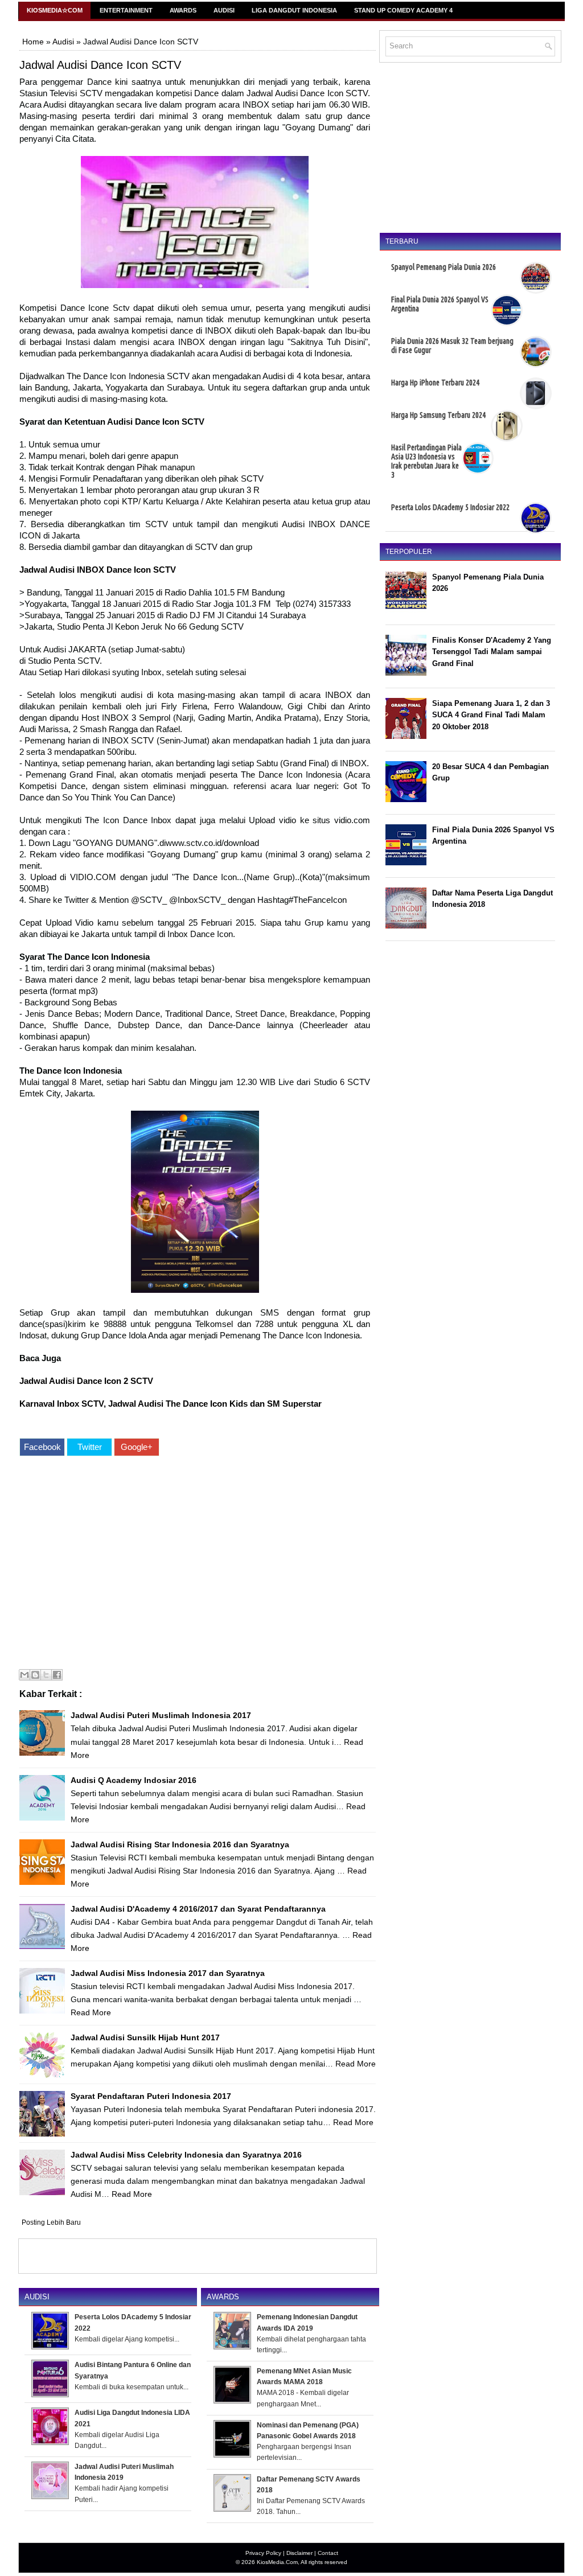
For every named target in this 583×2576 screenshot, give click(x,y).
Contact (328, 2553)
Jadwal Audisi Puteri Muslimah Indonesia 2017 (161, 1715)
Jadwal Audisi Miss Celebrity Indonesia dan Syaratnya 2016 (186, 2155)
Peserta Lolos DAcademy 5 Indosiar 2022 (450, 507)
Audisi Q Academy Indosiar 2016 (134, 1780)
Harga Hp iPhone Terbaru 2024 (435, 383)
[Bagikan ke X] (46, 1675)
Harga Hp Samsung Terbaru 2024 (438, 415)
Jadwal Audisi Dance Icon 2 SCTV (86, 1381)
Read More (91, 2012)
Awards (183, 10)
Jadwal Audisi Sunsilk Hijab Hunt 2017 (145, 2037)
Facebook (42, 1447)
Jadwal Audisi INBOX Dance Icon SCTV (98, 570)
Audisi (224, 10)
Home (33, 42)
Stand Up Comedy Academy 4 (403, 10)
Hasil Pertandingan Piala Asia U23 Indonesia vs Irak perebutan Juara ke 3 (426, 461)
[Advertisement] (195, 1564)
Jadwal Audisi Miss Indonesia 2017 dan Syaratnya (168, 1973)
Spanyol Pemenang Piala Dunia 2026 (444, 267)
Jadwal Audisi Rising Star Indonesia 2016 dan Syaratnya (180, 1844)
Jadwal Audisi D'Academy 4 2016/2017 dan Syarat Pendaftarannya (198, 1909)
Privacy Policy (263, 2553)
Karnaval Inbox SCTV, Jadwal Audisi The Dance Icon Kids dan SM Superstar (171, 1404)
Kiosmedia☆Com (55, 10)
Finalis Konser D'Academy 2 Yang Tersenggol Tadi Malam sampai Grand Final (492, 652)
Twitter (90, 1447)
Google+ (137, 1447)
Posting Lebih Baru (51, 2222)
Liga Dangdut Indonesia (294, 10)
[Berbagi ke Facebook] (57, 1675)
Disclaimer (299, 2553)
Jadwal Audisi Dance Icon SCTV (100, 65)
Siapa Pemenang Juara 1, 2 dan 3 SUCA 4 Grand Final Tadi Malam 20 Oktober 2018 (491, 715)
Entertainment (126, 10)
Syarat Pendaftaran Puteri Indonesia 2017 (151, 2096)
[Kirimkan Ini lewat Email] (24, 1675)
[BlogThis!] (35, 1675)
